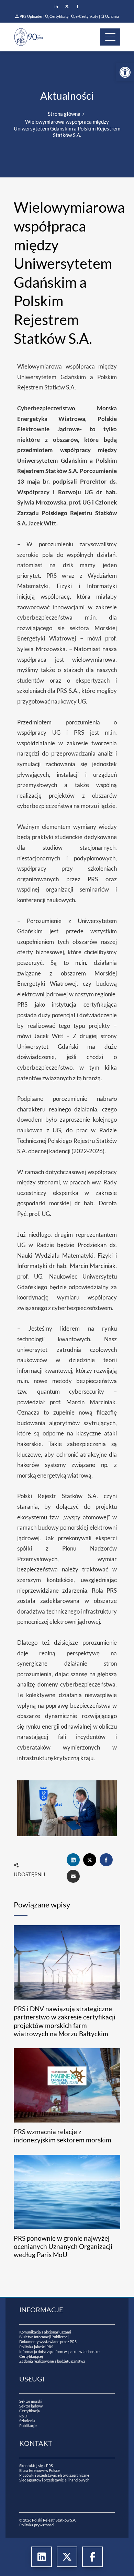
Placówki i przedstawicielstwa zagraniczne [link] (54, 2475)
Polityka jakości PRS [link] (36, 2347)
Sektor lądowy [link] (31, 2406)
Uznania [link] (112, 16)
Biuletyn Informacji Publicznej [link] (44, 2337)
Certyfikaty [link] (59, 16)
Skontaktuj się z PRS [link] (36, 2466)
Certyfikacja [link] (30, 2411)
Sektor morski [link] (31, 2401)
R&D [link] (23, 2416)
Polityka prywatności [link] (37, 2525)
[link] (125, 72)
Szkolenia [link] (27, 2421)
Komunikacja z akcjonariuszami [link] (45, 2332)
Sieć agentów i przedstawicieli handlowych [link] (54, 2480)
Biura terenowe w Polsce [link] (40, 2470)
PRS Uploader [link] (31, 16)
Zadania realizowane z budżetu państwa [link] (52, 2361)
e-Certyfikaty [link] (87, 16)
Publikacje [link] (28, 2425)
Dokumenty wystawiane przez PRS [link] (48, 2342)
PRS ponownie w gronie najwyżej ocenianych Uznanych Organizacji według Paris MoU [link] (63, 2247)
